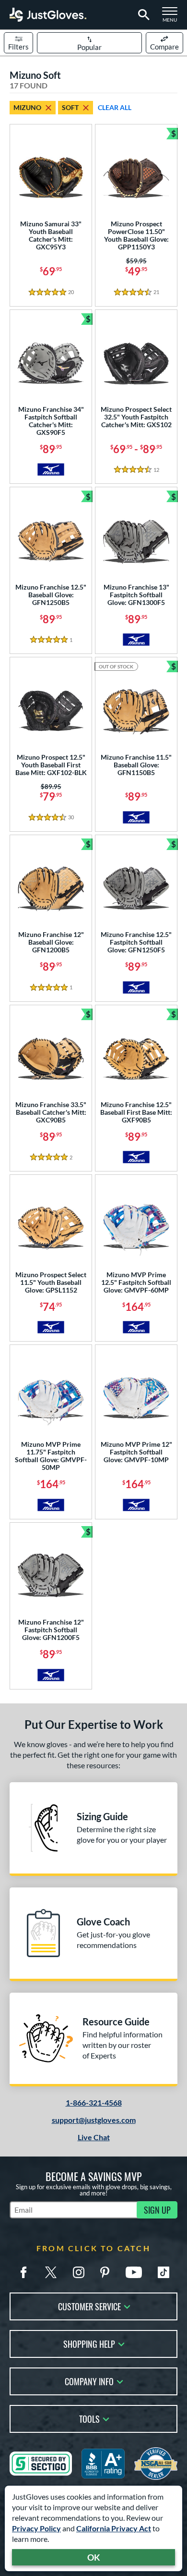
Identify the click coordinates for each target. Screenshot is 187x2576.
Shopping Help (89, 2343)
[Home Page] (48, 15)
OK (94, 2557)
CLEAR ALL (115, 107)
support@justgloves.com (94, 2120)
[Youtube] (134, 2272)
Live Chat (94, 2137)
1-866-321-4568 (94, 2102)
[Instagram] (79, 2272)
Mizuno (27, 107)
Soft (70, 107)
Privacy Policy (36, 2528)
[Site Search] (142, 15)
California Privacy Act (114, 2528)
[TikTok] (164, 2272)
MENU (173, 17)
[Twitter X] (51, 2272)
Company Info (89, 2381)
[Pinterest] (105, 2272)
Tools (89, 2418)
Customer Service (89, 2306)
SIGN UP (157, 2210)
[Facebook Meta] (23, 2272)
